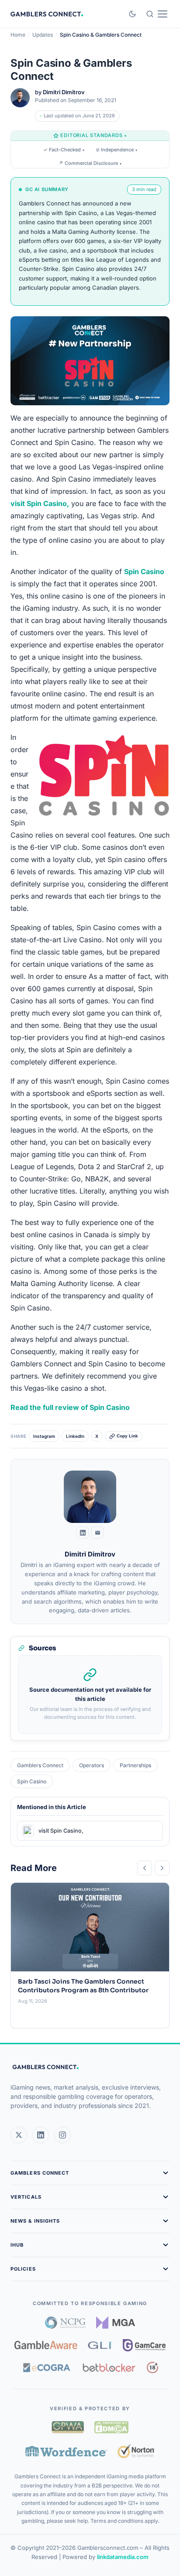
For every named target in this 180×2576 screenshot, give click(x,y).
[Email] (97, 1533)
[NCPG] (65, 2323)
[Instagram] (62, 2135)
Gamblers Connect (40, 1765)
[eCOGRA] (47, 2367)
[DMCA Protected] (111, 2427)
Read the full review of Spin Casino (70, 1407)
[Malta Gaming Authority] (116, 2323)
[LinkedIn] (83, 1533)
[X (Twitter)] (19, 2135)
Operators (92, 1765)
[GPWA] (68, 2427)
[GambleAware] (46, 2345)
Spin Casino (32, 1781)
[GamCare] (144, 2345)
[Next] (162, 1868)
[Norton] (136, 2451)
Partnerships (135, 1765)
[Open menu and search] (157, 14)
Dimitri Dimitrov (64, 92)
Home (18, 35)
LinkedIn (75, 1436)
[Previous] (145, 1868)
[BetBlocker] (109, 2367)
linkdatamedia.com (123, 2557)
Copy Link (127, 1436)
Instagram (44, 1436)
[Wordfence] (66, 2451)
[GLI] (100, 2345)
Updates (43, 35)
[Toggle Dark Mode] (132, 14)
